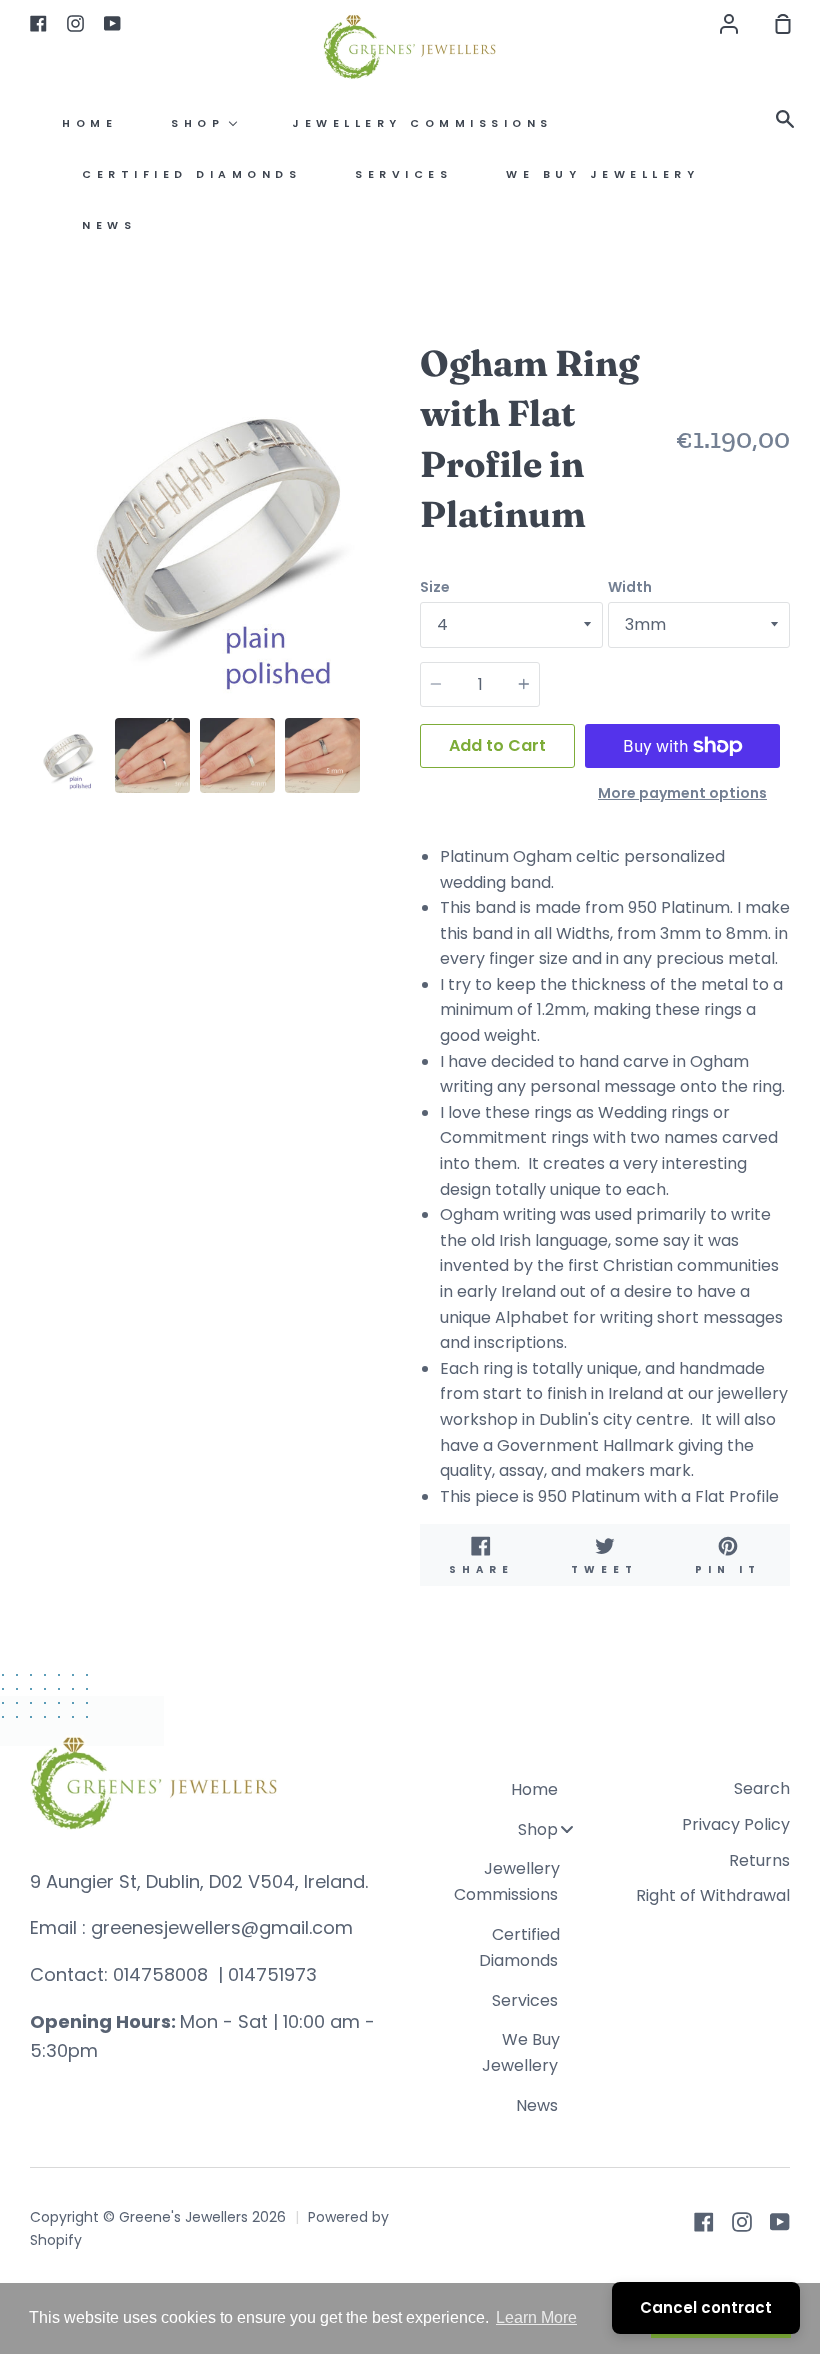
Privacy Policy (736, 1824)
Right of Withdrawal (713, 1895)
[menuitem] (89, 123)
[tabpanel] (215, 523)
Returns (759, 1860)
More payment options (682, 793)
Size (435, 587)
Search (762, 1788)
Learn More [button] (536, 2317)
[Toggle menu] (567, 1828)
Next (394, 584)
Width (630, 587)
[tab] (67, 755)
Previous (36, 584)
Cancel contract (706, 2307)
